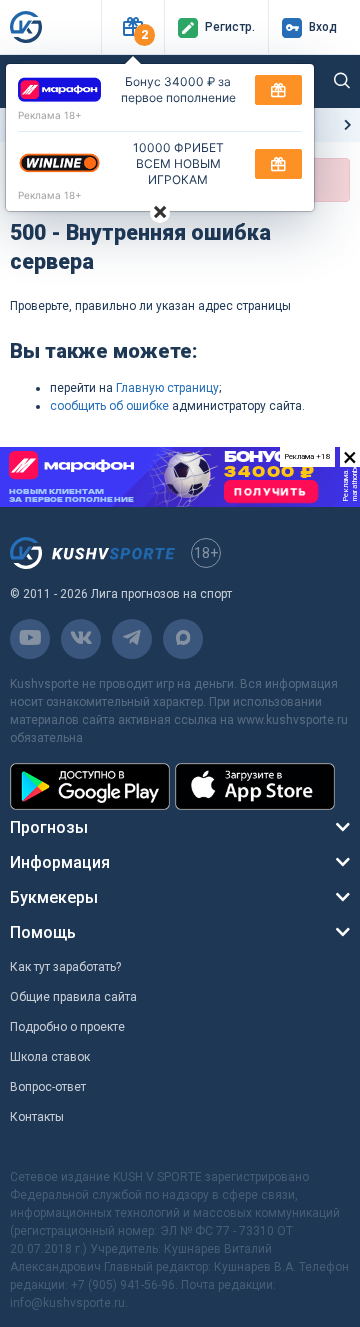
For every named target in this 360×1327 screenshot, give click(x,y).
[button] (132, 27)
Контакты (37, 1117)
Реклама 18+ (50, 115)
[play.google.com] (90, 786)
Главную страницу (167, 388)
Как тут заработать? (65, 967)
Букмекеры (54, 897)
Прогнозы (49, 827)
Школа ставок (50, 1057)
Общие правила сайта (73, 997)
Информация (60, 862)
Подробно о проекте (67, 1027)
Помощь (43, 932)
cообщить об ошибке (109, 406)
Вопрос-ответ (48, 1087)
